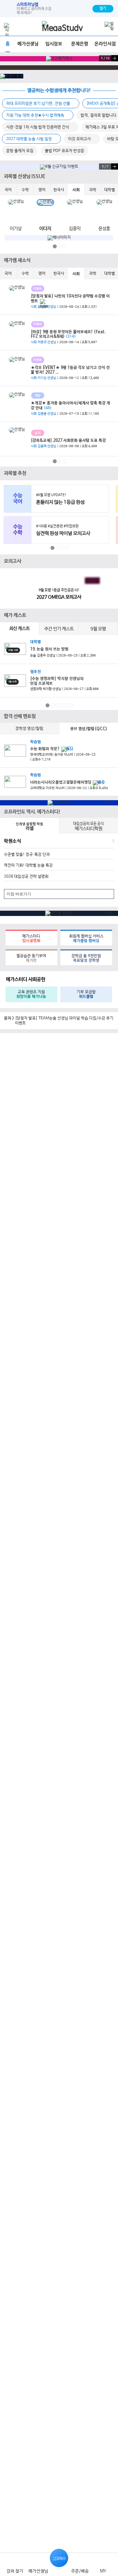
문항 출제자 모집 (20, 151)
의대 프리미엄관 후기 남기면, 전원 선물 (39, 104)
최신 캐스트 (20, 629)
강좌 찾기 (15, 2571)
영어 (42, 190)
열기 (103, 9)
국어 (8, 190)
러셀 (29, 827)
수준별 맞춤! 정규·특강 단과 (27, 855)
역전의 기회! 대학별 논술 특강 (28, 865)
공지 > (9, 1018)
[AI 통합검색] (98, 26)
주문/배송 (80, 2571)
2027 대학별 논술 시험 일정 (29, 139)
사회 (76, 190)
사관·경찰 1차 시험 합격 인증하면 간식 (38, 127)
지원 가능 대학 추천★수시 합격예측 (36, 115)
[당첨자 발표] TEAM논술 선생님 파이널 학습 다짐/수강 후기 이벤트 (64, 1021)
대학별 (110, 190)
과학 (93, 190)
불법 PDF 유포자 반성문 (65, 151)
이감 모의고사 (80, 139)
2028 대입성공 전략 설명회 (26, 877)
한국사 (59, 190)
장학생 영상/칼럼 (29, 729)
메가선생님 (38, 2571)
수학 (25, 190)
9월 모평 (98, 629)
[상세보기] (112, 716)
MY (103, 2571)
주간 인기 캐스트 (59, 629)
